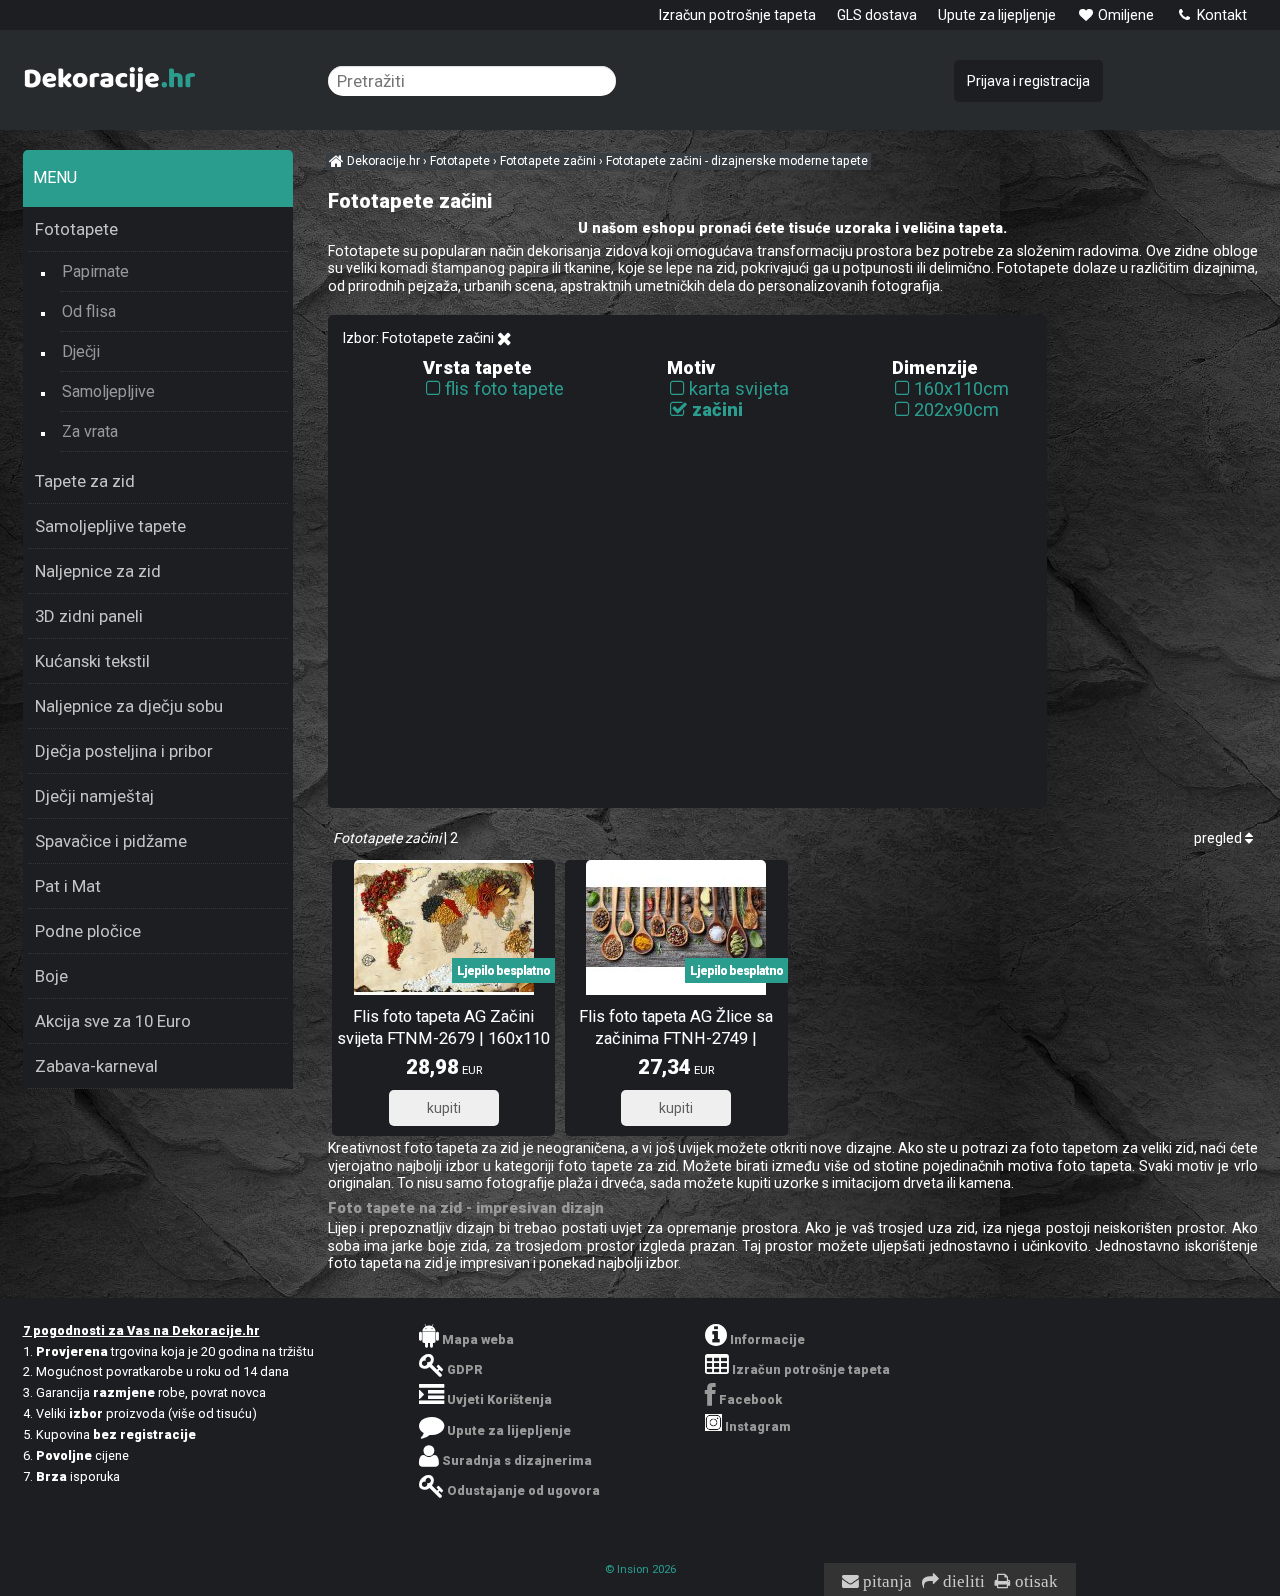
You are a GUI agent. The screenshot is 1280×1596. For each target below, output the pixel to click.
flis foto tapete (504, 388)
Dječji (81, 351)
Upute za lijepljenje (997, 15)
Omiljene (1124, 15)
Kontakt (1220, 15)
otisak (1034, 1582)
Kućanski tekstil (92, 661)
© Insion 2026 (640, 1569)
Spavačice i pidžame (111, 841)
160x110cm (961, 388)
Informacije (767, 1339)
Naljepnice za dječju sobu (129, 706)
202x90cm (956, 409)
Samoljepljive (108, 391)
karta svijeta (739, 388)
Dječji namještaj (94, 796)
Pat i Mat (68, 886)
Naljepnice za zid (98, 571)
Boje (51, 976)
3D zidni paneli (89, 616)
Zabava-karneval (96, 1066)
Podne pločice (88, 931)
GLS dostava (877, 15)
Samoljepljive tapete (110, 526)
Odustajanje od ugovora (523, 1490)
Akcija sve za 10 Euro (113, 1021)
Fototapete (76, 229)
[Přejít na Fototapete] (504, 339)
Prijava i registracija (1028, 81)
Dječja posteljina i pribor (124, 751)
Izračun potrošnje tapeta (737, 15)
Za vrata (90, 431)
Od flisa (89, 311)
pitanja (885, 1582)
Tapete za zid (85, 481)
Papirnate (95, 271)
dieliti (962, 1582)
